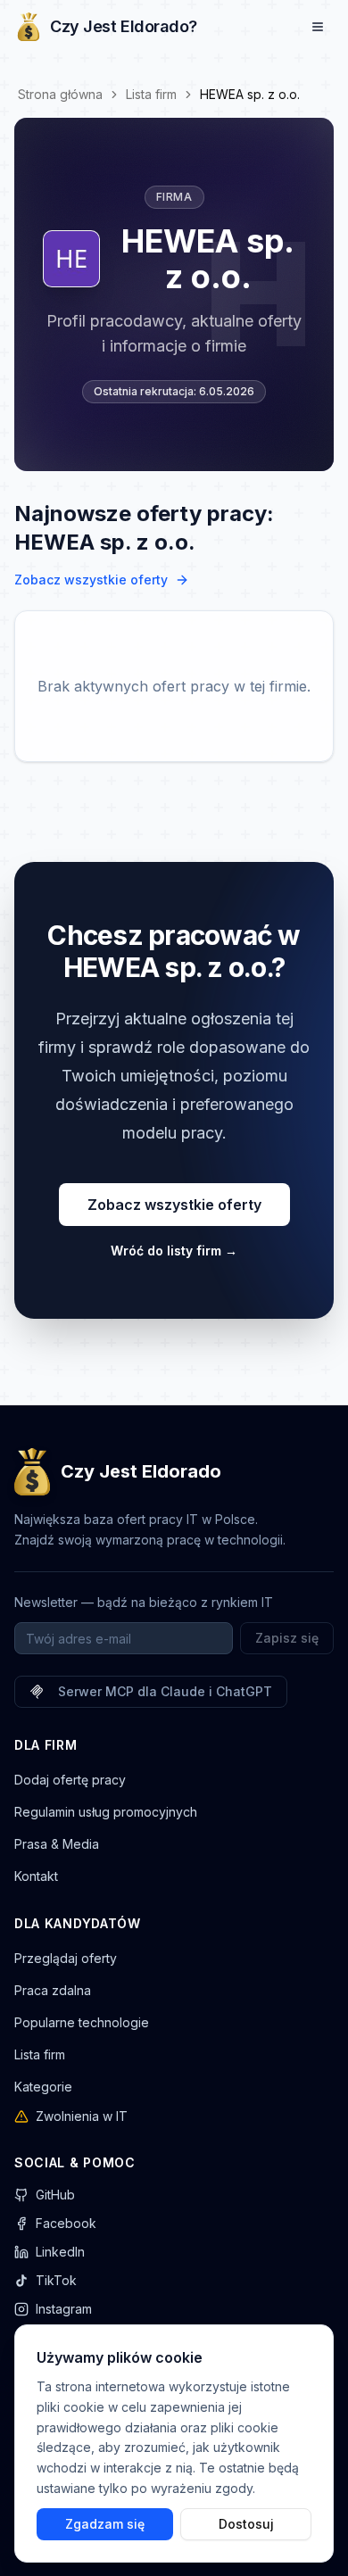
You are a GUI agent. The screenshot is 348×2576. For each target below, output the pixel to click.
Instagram (64, 2309)
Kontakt (36, 1876)
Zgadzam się (105, 2523)
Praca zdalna (53, 1990)
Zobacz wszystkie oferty (91, 580)
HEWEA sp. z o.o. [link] (250, 94)
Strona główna (60, 94)
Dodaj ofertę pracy (70, 1780)
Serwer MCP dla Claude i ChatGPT (165, 1691)
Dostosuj (246, 2523)
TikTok (56, 2280)
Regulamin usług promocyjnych (106, 1812)
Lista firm (151, 94)
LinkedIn (60, 2252)
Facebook (66, 2223)
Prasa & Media (57, 1844)
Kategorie (43, 2087)
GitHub (55, 2195)
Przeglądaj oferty (66, 1958)
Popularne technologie (82, 2022)
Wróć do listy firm (174, 1251)
